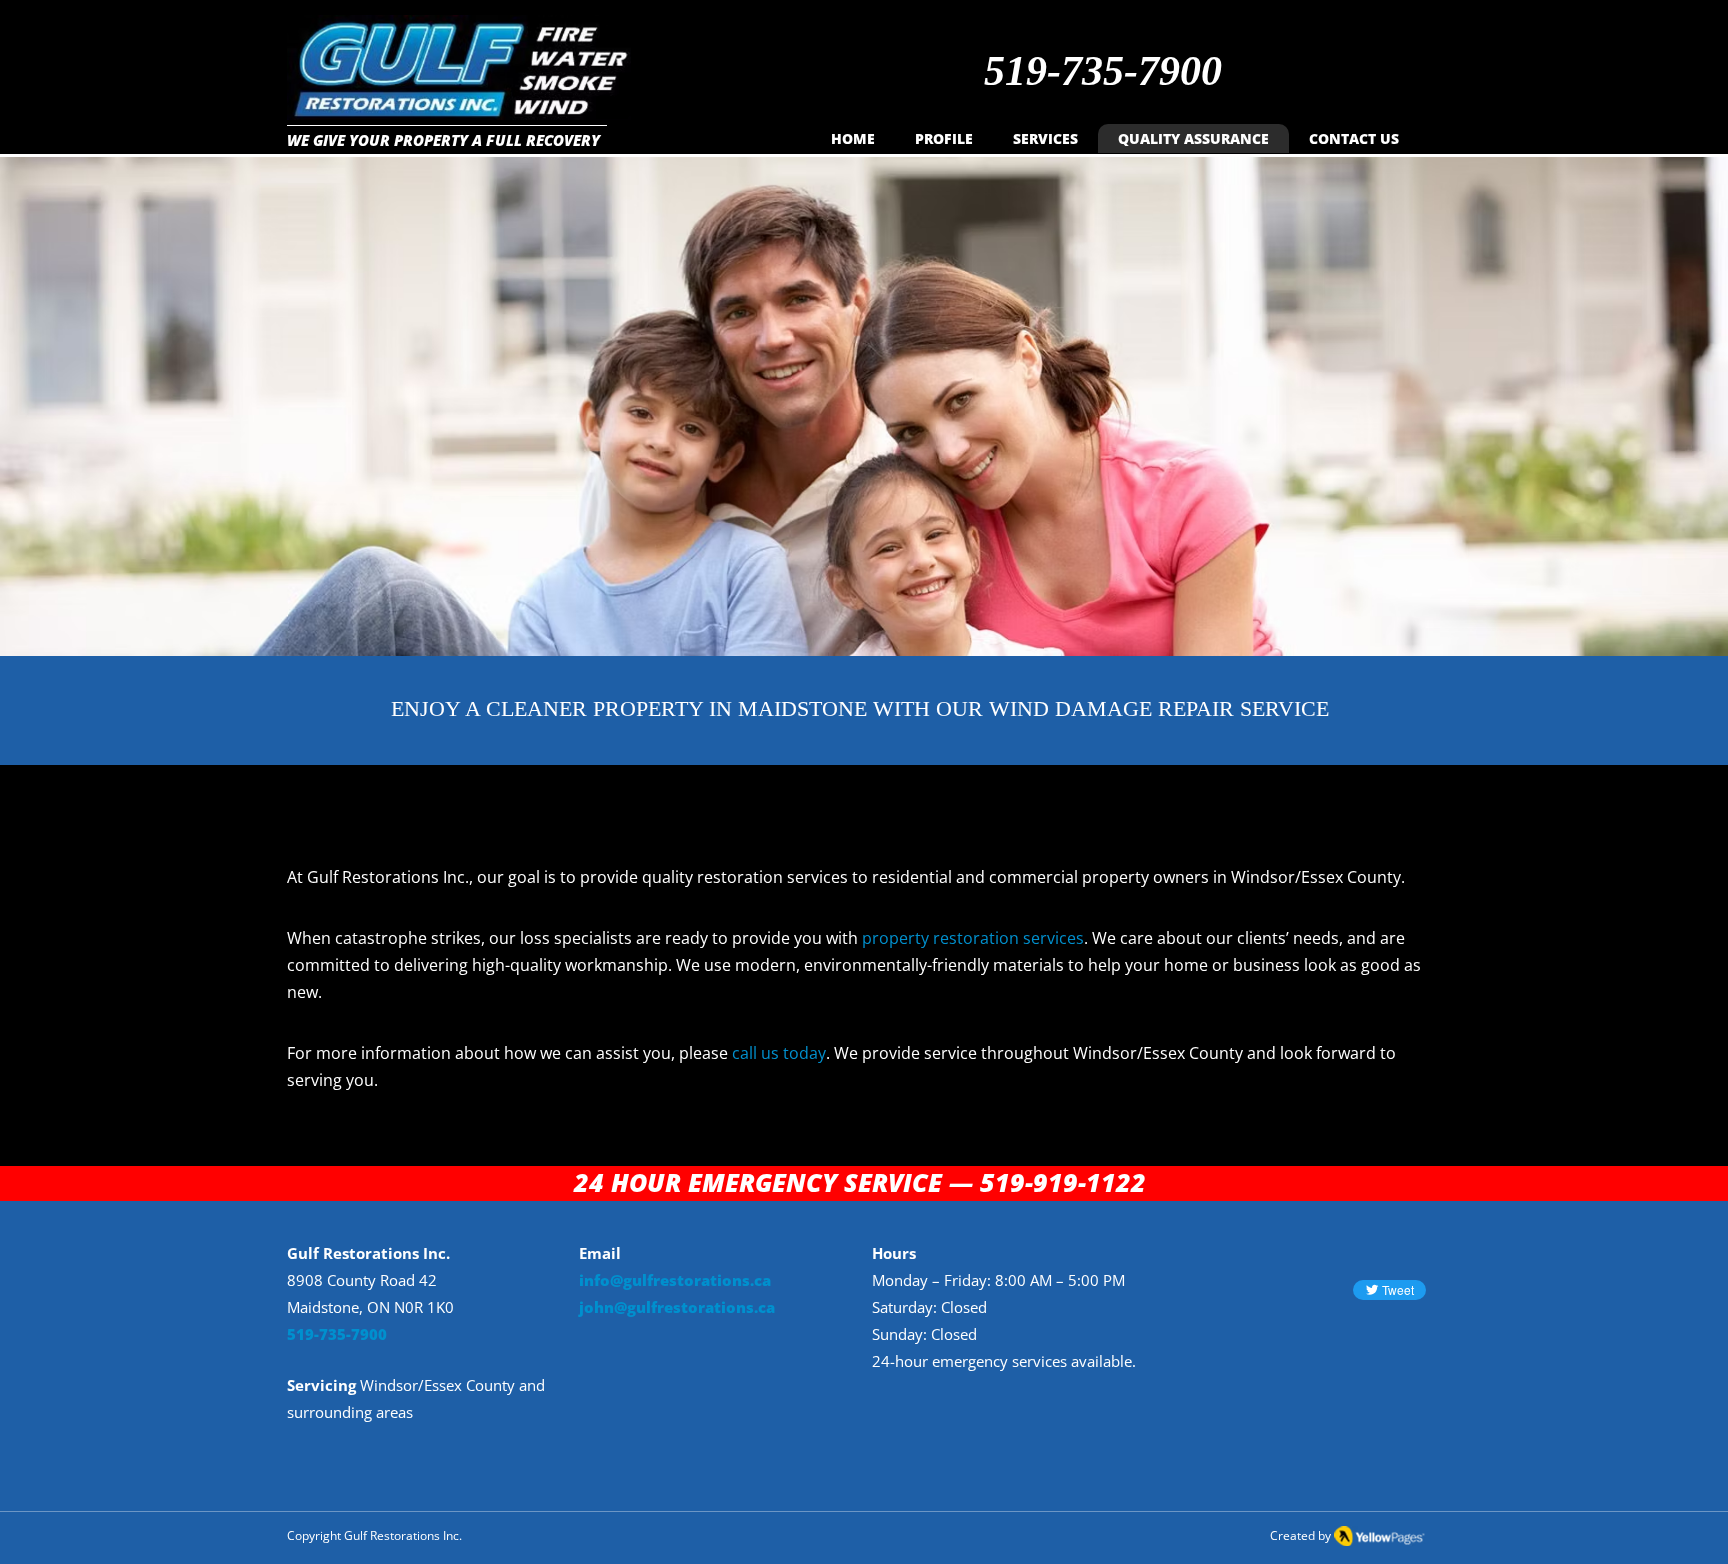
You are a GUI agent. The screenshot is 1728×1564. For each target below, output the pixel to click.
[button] (1045, 138)
